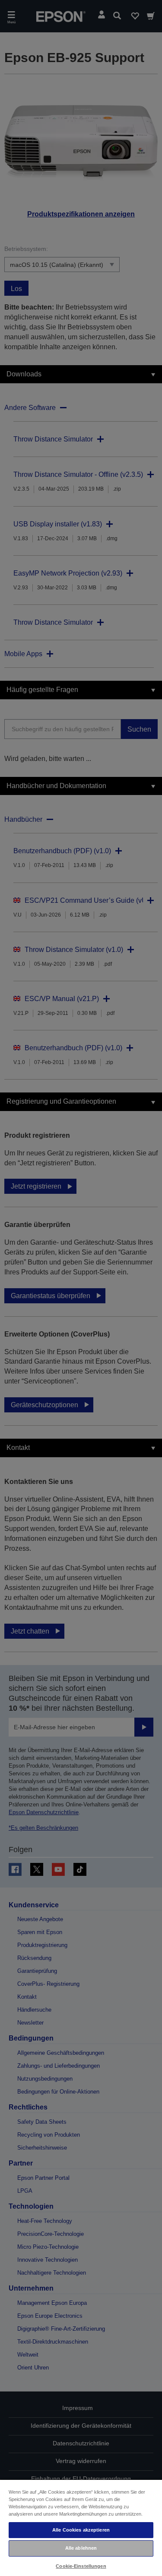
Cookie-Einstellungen (81, 2566)
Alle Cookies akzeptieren (81, 2530)
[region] (81, 2527)
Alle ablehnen (81, 2548)
